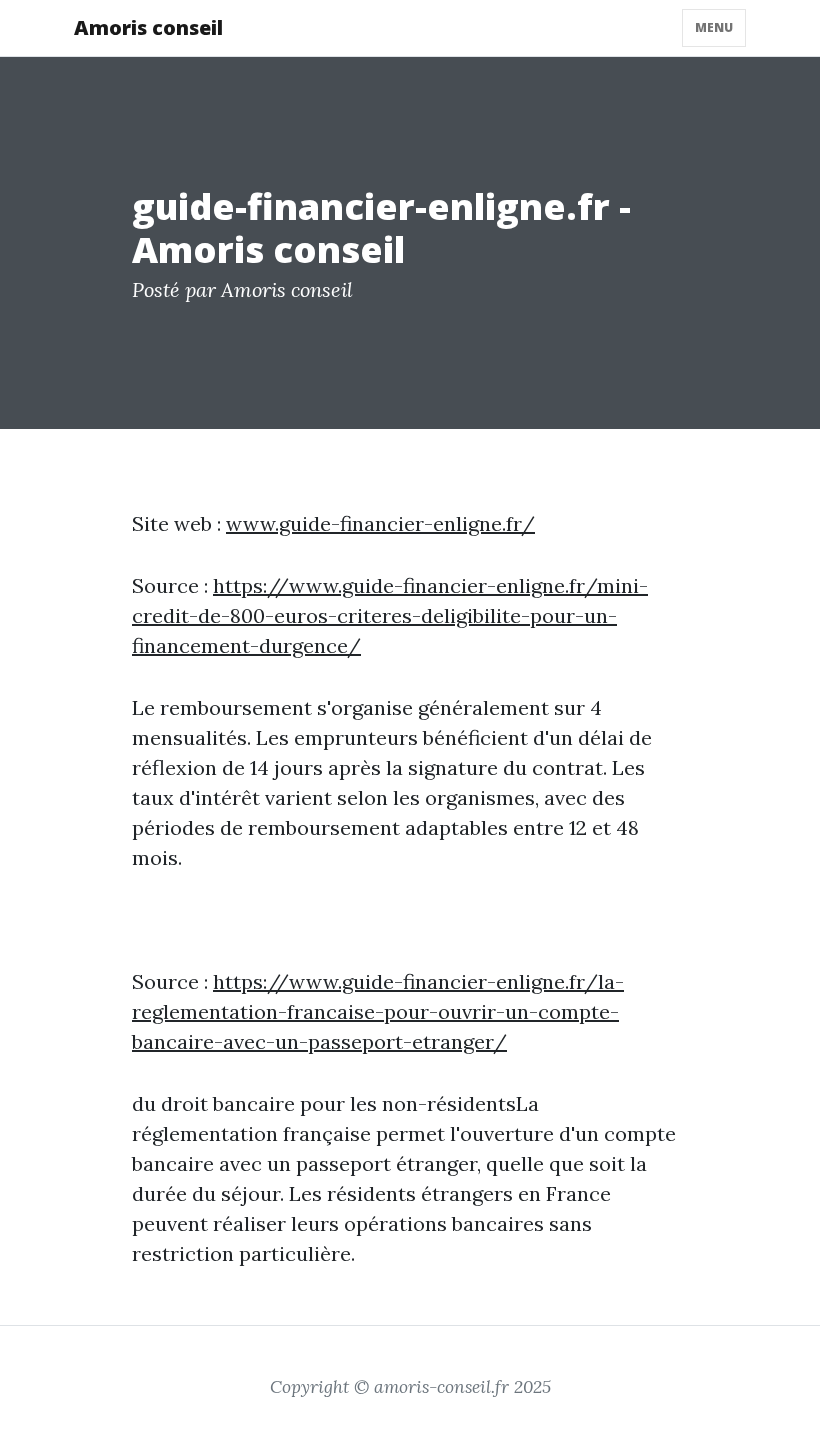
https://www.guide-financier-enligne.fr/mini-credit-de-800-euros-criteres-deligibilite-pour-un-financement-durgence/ (390, 615)
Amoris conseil (148, 27)
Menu (714, 27)
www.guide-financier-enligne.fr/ (380, 523)
